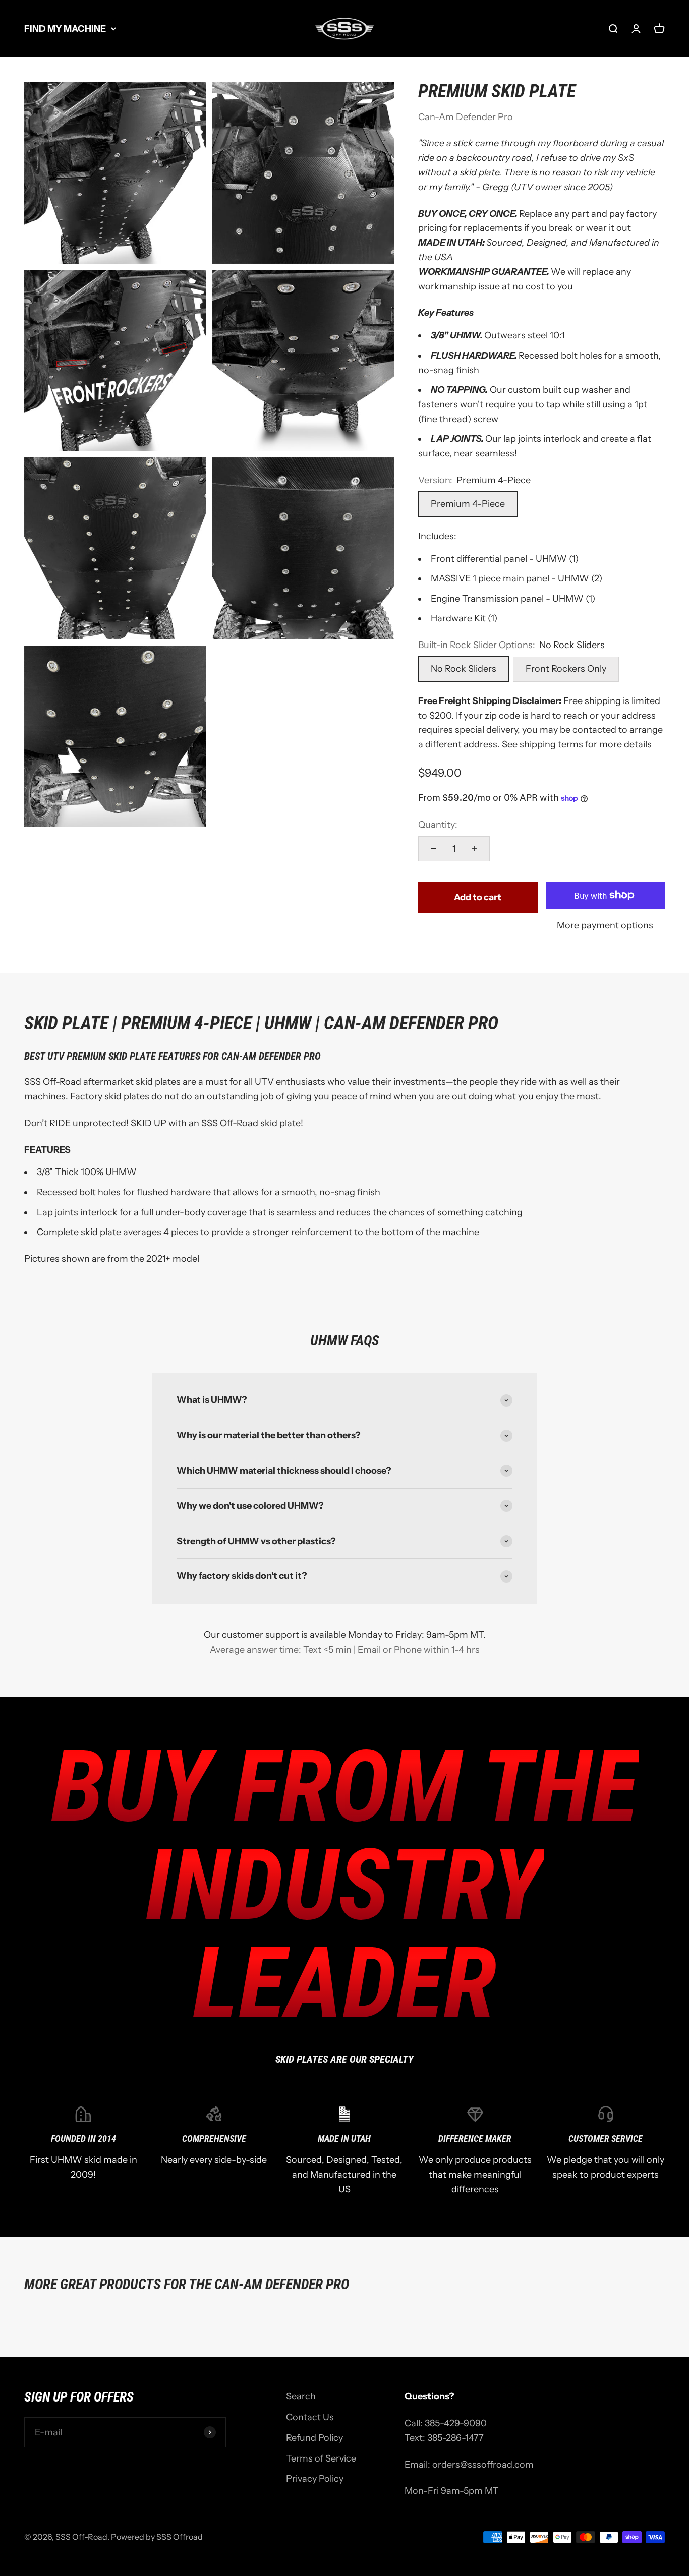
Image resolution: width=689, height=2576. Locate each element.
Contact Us (310, 2417)
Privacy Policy (315, 2479)
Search (301, 2396)
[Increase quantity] (475, 849)
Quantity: (438, 825)
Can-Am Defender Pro (466, 117)
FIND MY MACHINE (65, 29)
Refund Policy (314, 2438)
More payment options (605, 925)
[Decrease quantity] (433, 849)
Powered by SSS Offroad (157, 2537)
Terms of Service (321, 2458)
